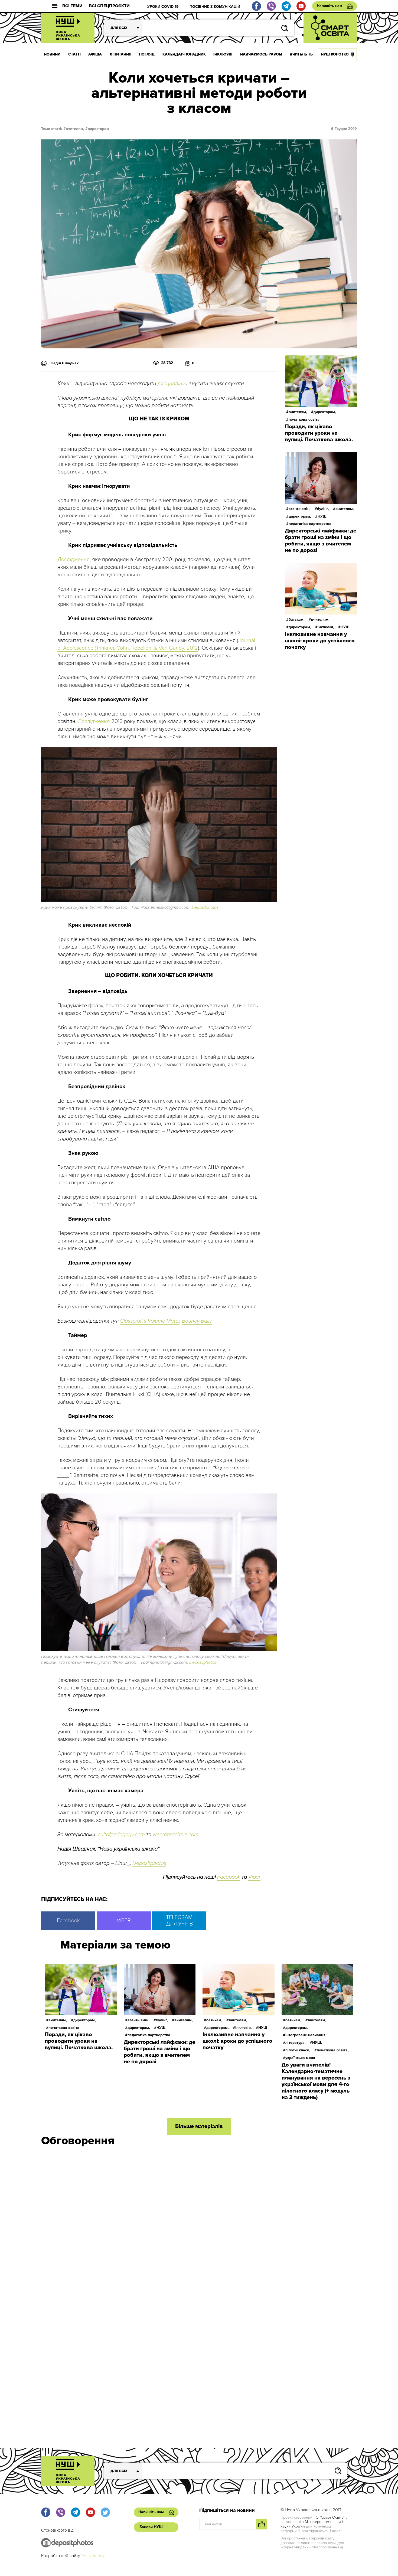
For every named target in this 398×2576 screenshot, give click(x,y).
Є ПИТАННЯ (120, 54)
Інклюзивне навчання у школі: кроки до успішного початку (320, 641)
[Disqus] (199, 2224)
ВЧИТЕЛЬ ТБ (301, 54)
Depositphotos (205, 907)
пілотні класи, (298, 2050)
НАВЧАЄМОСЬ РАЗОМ (261, 54)
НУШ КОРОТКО (335, 54)
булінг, (323, 509)
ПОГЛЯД (147, 54)
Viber (254, 1877)
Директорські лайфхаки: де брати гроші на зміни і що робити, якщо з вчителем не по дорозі (321, 541)
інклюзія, (326, 627)
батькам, (297, 620)
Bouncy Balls (197, 1321)
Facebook (229, 1877)
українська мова (300, 2058)
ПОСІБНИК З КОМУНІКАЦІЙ (215, 7)
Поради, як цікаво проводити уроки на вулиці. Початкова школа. (319, 433)
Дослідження (74, 560)
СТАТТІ (74, 54)
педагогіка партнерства (310, 524)
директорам (98, 129)
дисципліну (171, 384)
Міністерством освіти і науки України (312, 2524)
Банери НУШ (151, 2527)
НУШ (345, 627)
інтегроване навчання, (306, 2035)
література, (296, 2043)
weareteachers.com (176, 1835)
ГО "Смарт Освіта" (329, 2517)
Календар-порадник (184, 54)
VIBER (124, 1921)
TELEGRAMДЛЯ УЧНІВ (179, 1921)
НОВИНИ (52, 54)
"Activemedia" (94, 2556)
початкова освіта (304, 419)
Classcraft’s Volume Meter (150, 1321)
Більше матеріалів (199, 2126)
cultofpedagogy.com (121, 1835)
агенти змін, (300, 509)
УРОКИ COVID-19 (163, 7)
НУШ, (323, 516)
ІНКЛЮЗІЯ (223, 54)
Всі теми (72, 6)
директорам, (325, 412)
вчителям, (75, 129)
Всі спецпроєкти (109, 6)
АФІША (95, 54)
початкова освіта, (333, 2050)
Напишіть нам (330, 6)
